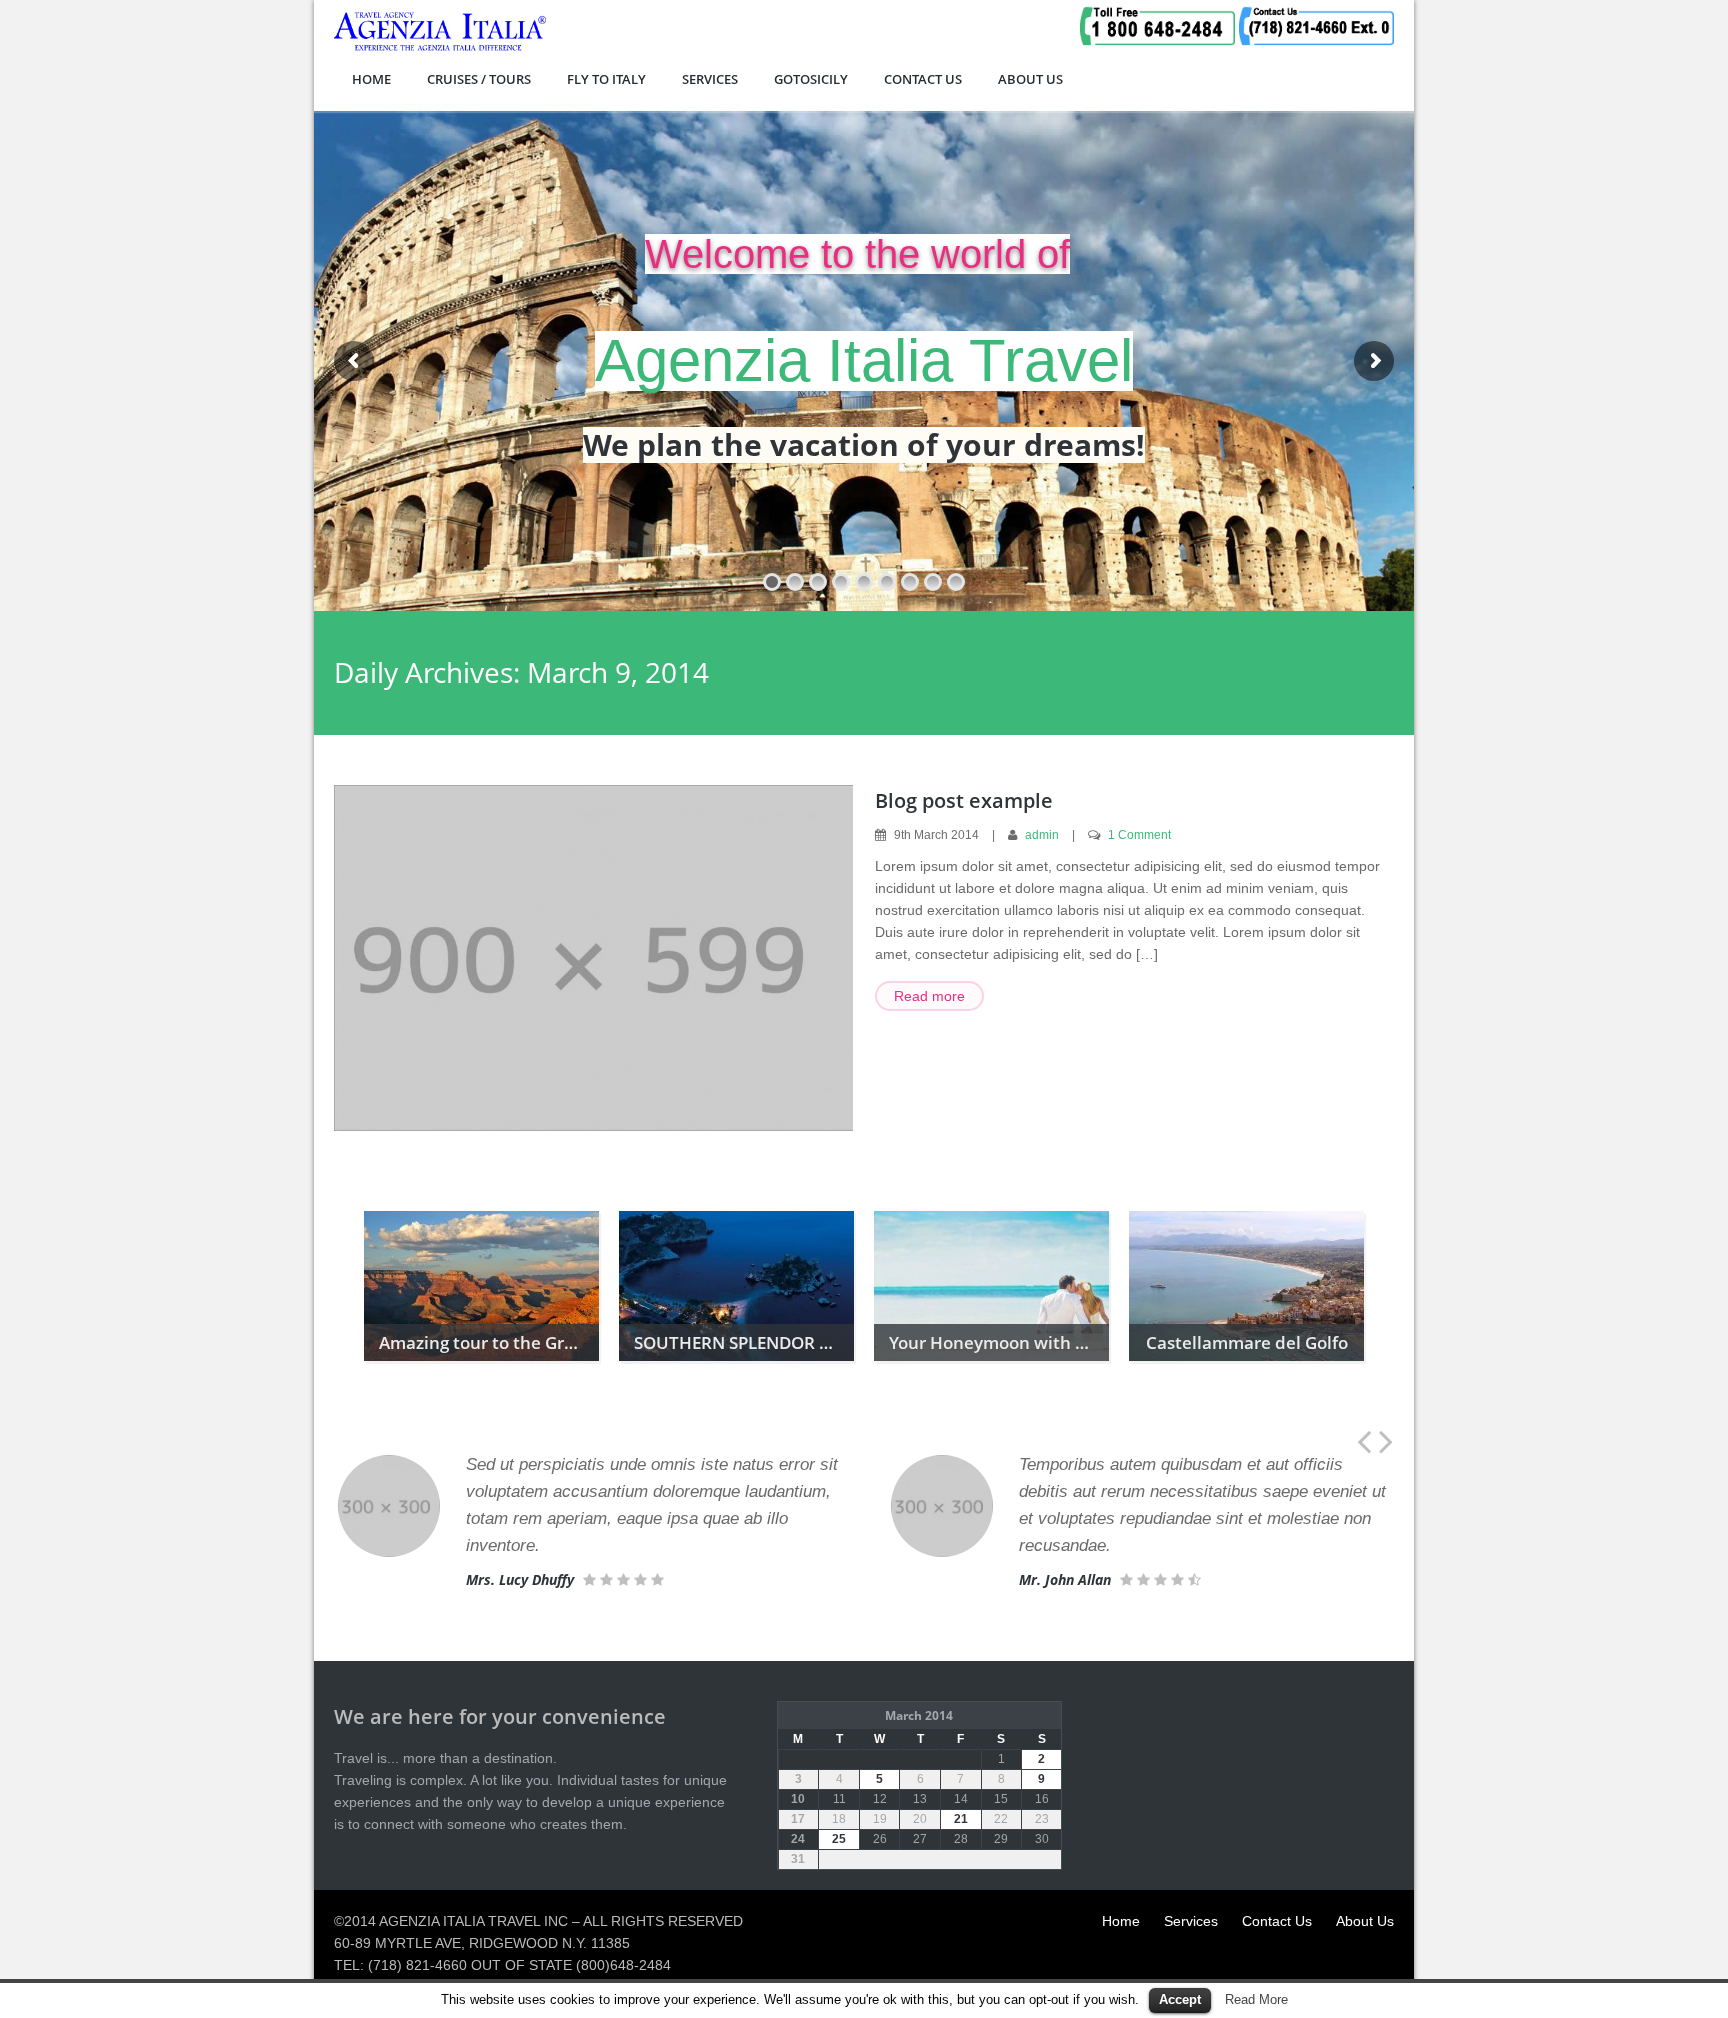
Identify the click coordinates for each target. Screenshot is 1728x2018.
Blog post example (964, 800)
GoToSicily (811, 79)
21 (961, 1819)
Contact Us (923, 79)
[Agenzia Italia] (440, 47)
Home (371, 79)
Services (710, 79)
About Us (1030, 79)
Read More (1256, 1999)
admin (1042, 835)
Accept (1180, 1999)
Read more (929, 996)
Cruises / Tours (479, 79)
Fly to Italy (606, 79)
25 (839, 1839)
